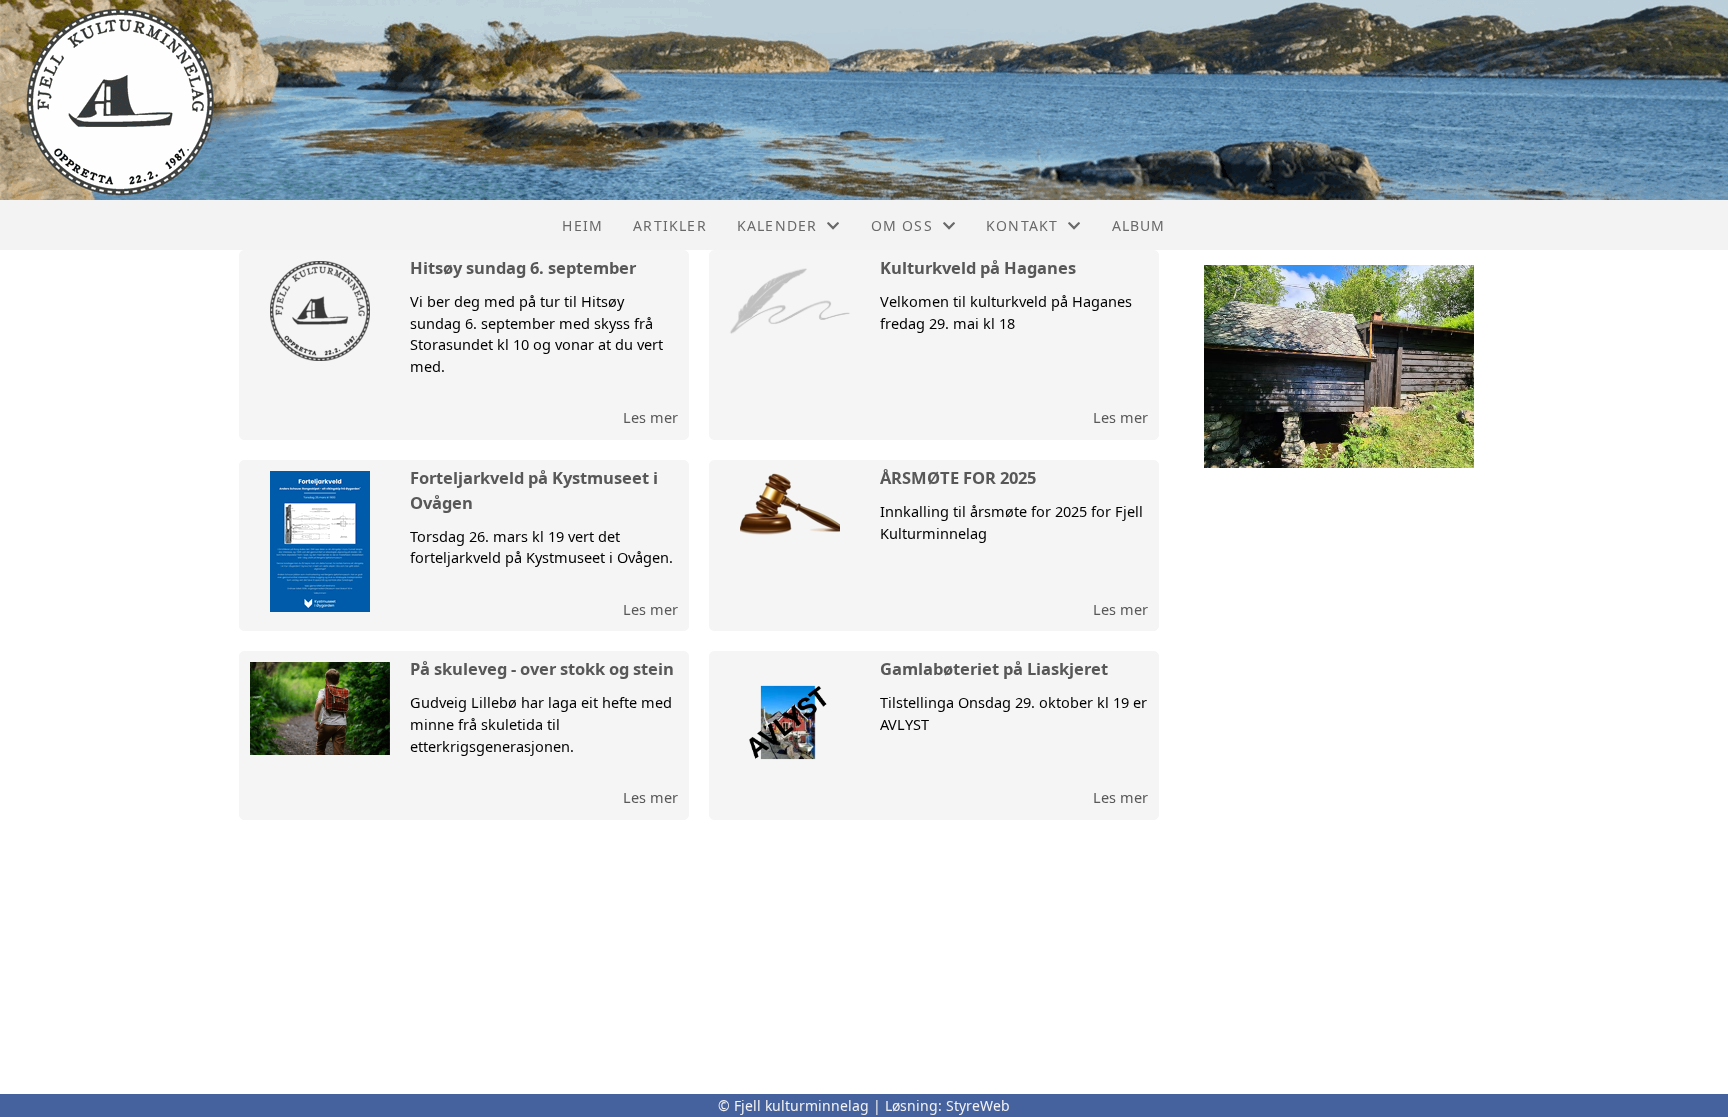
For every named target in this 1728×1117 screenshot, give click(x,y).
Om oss (902, 225)
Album (1139, 225)
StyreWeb (978, 1105)
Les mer (650, 417)
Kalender (777, 225)
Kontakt (1022, 225)
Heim (582, 225)
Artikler (670, 225)
